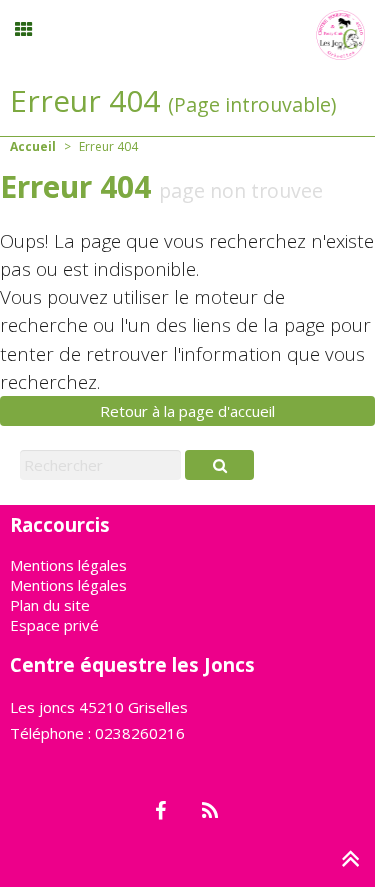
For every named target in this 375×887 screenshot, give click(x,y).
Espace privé (54, 625)
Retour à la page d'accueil (187, 411)
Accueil (33, 146)
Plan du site (50, 605)
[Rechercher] (219, 465)
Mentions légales (68, 565)
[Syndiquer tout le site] (210, 812)
